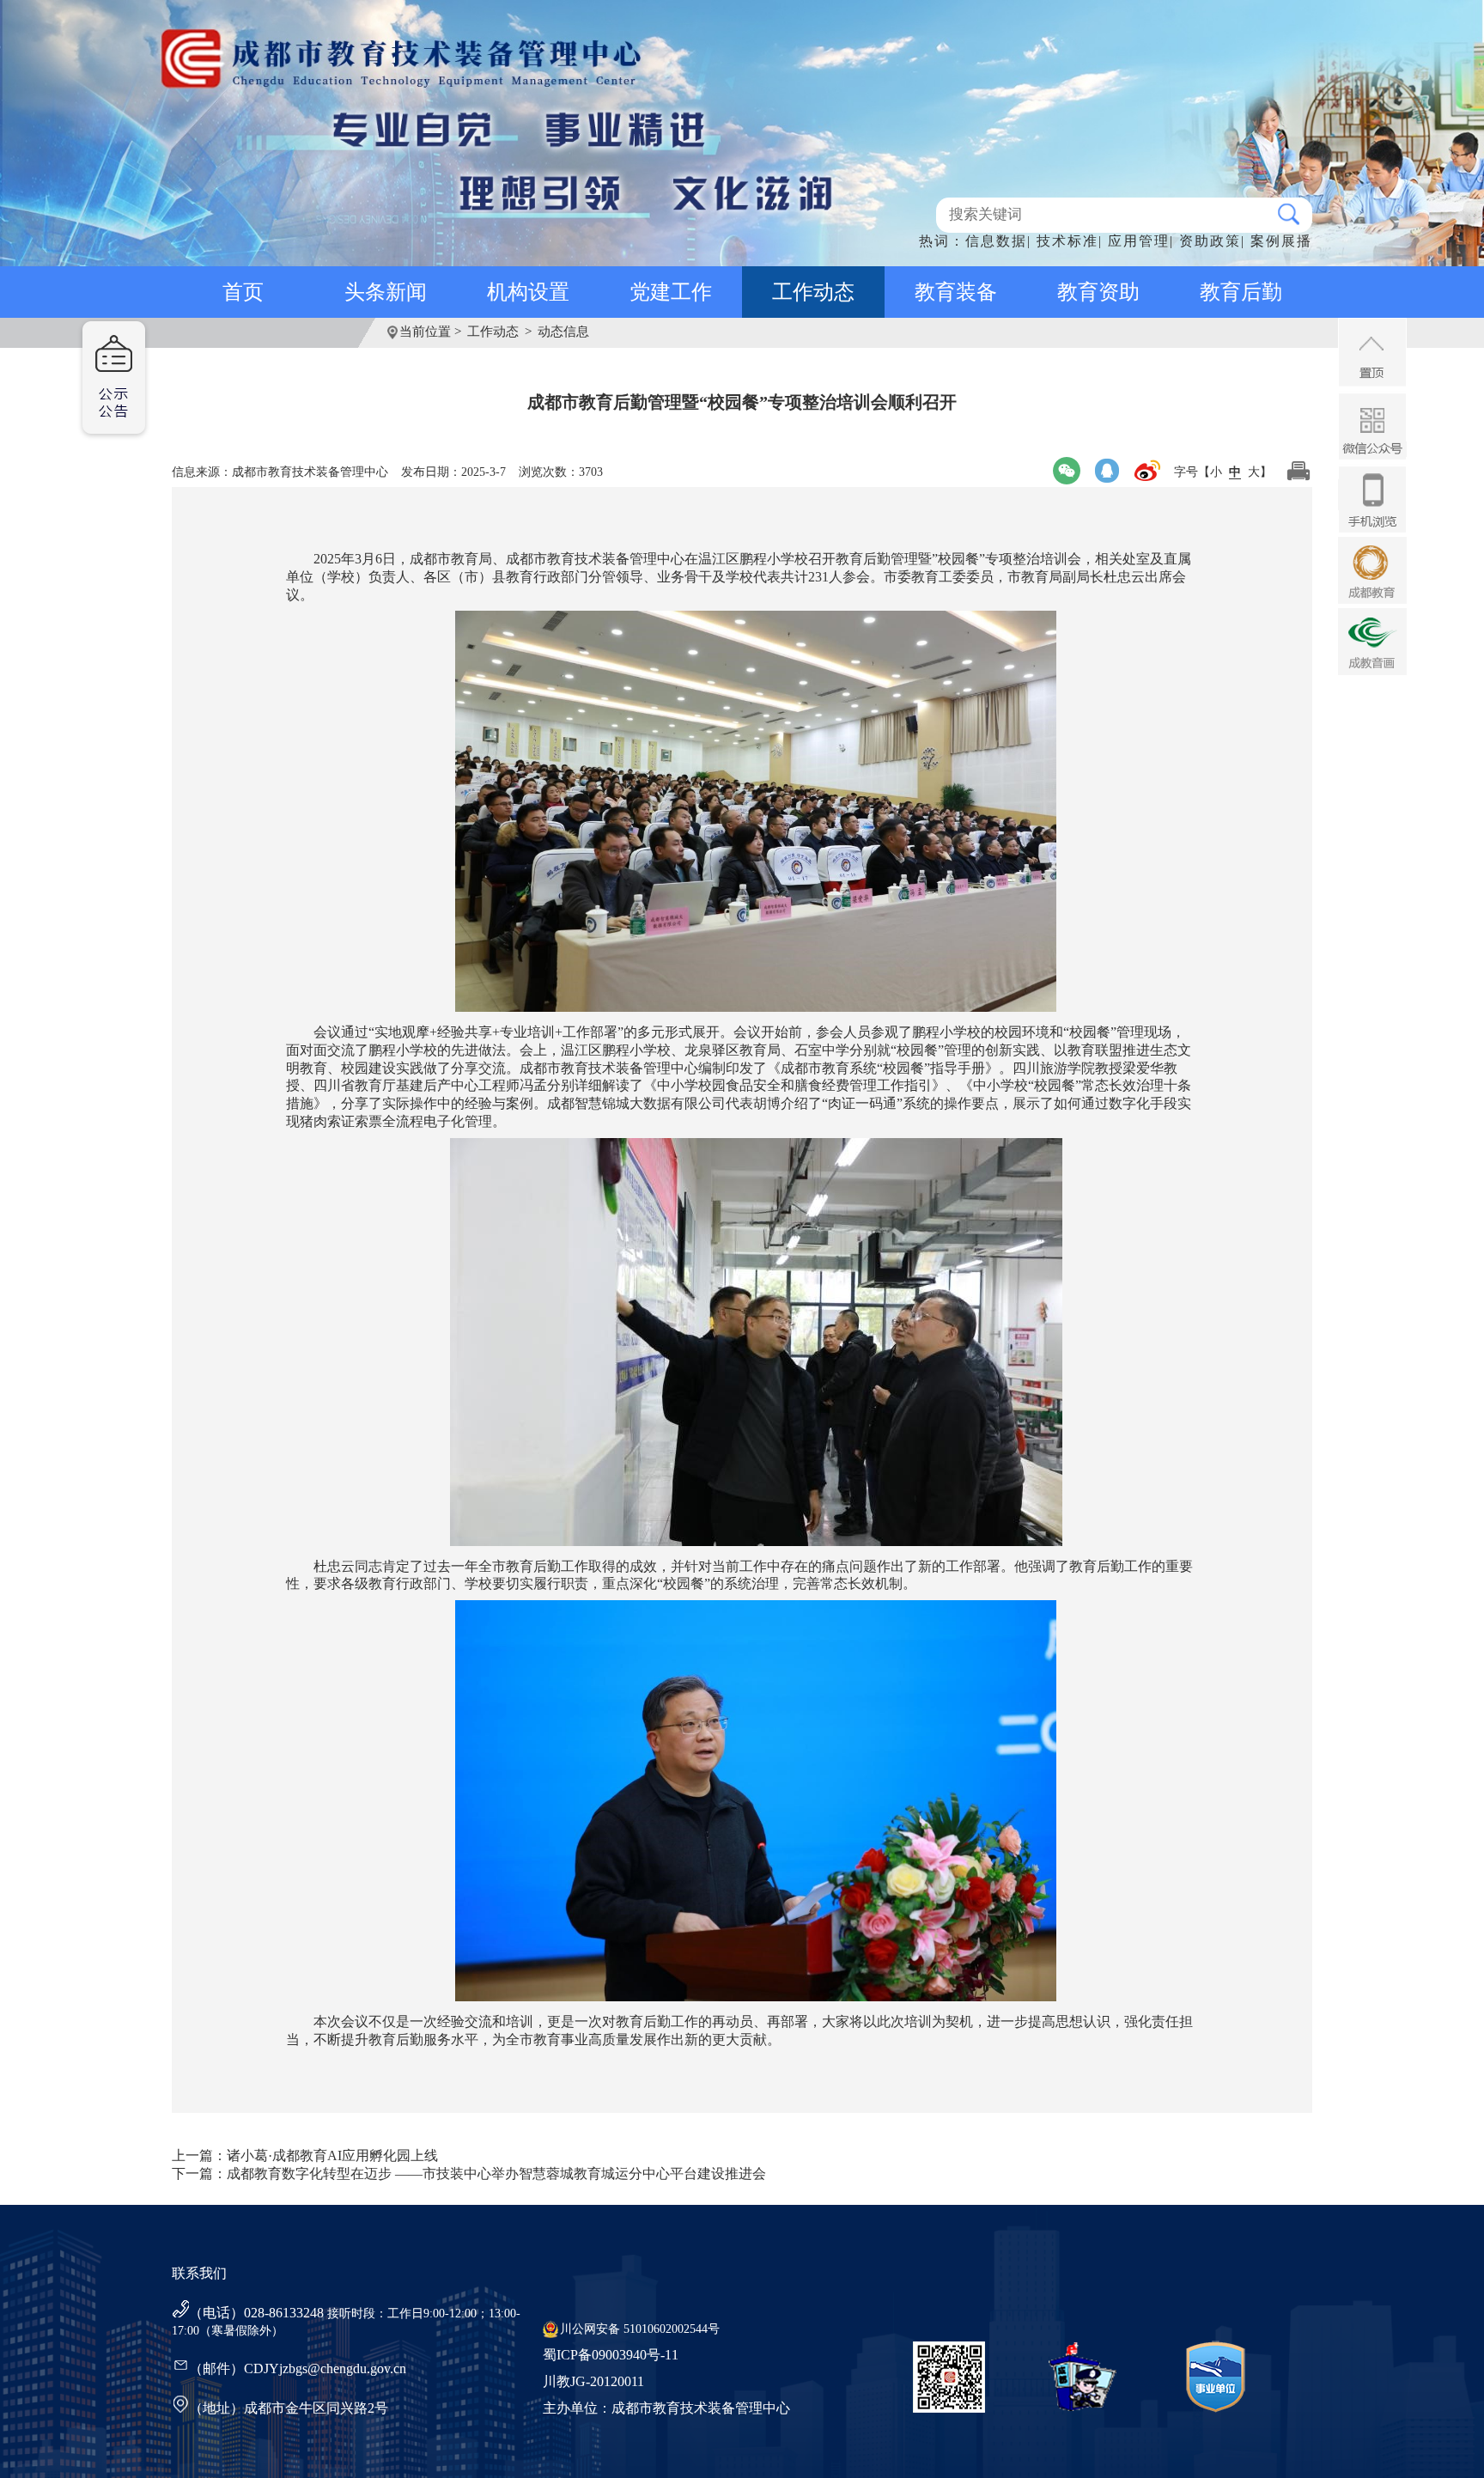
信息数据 (996, 241)
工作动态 (813, 292)
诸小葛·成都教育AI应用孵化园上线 (332, 2155)
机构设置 (528, 292)
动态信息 (563, 332)
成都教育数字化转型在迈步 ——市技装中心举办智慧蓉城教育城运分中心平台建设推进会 (496, 2174)
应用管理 (1139, 241)
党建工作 (671, 292)
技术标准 (1067, 241)
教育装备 (956, 292)
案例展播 (1281, 241)
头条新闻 (386, 292)
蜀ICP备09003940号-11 (611, 2355)
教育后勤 (1241, 292)
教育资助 (1098, 292)
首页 (243, 292)
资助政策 (1210, 241)
